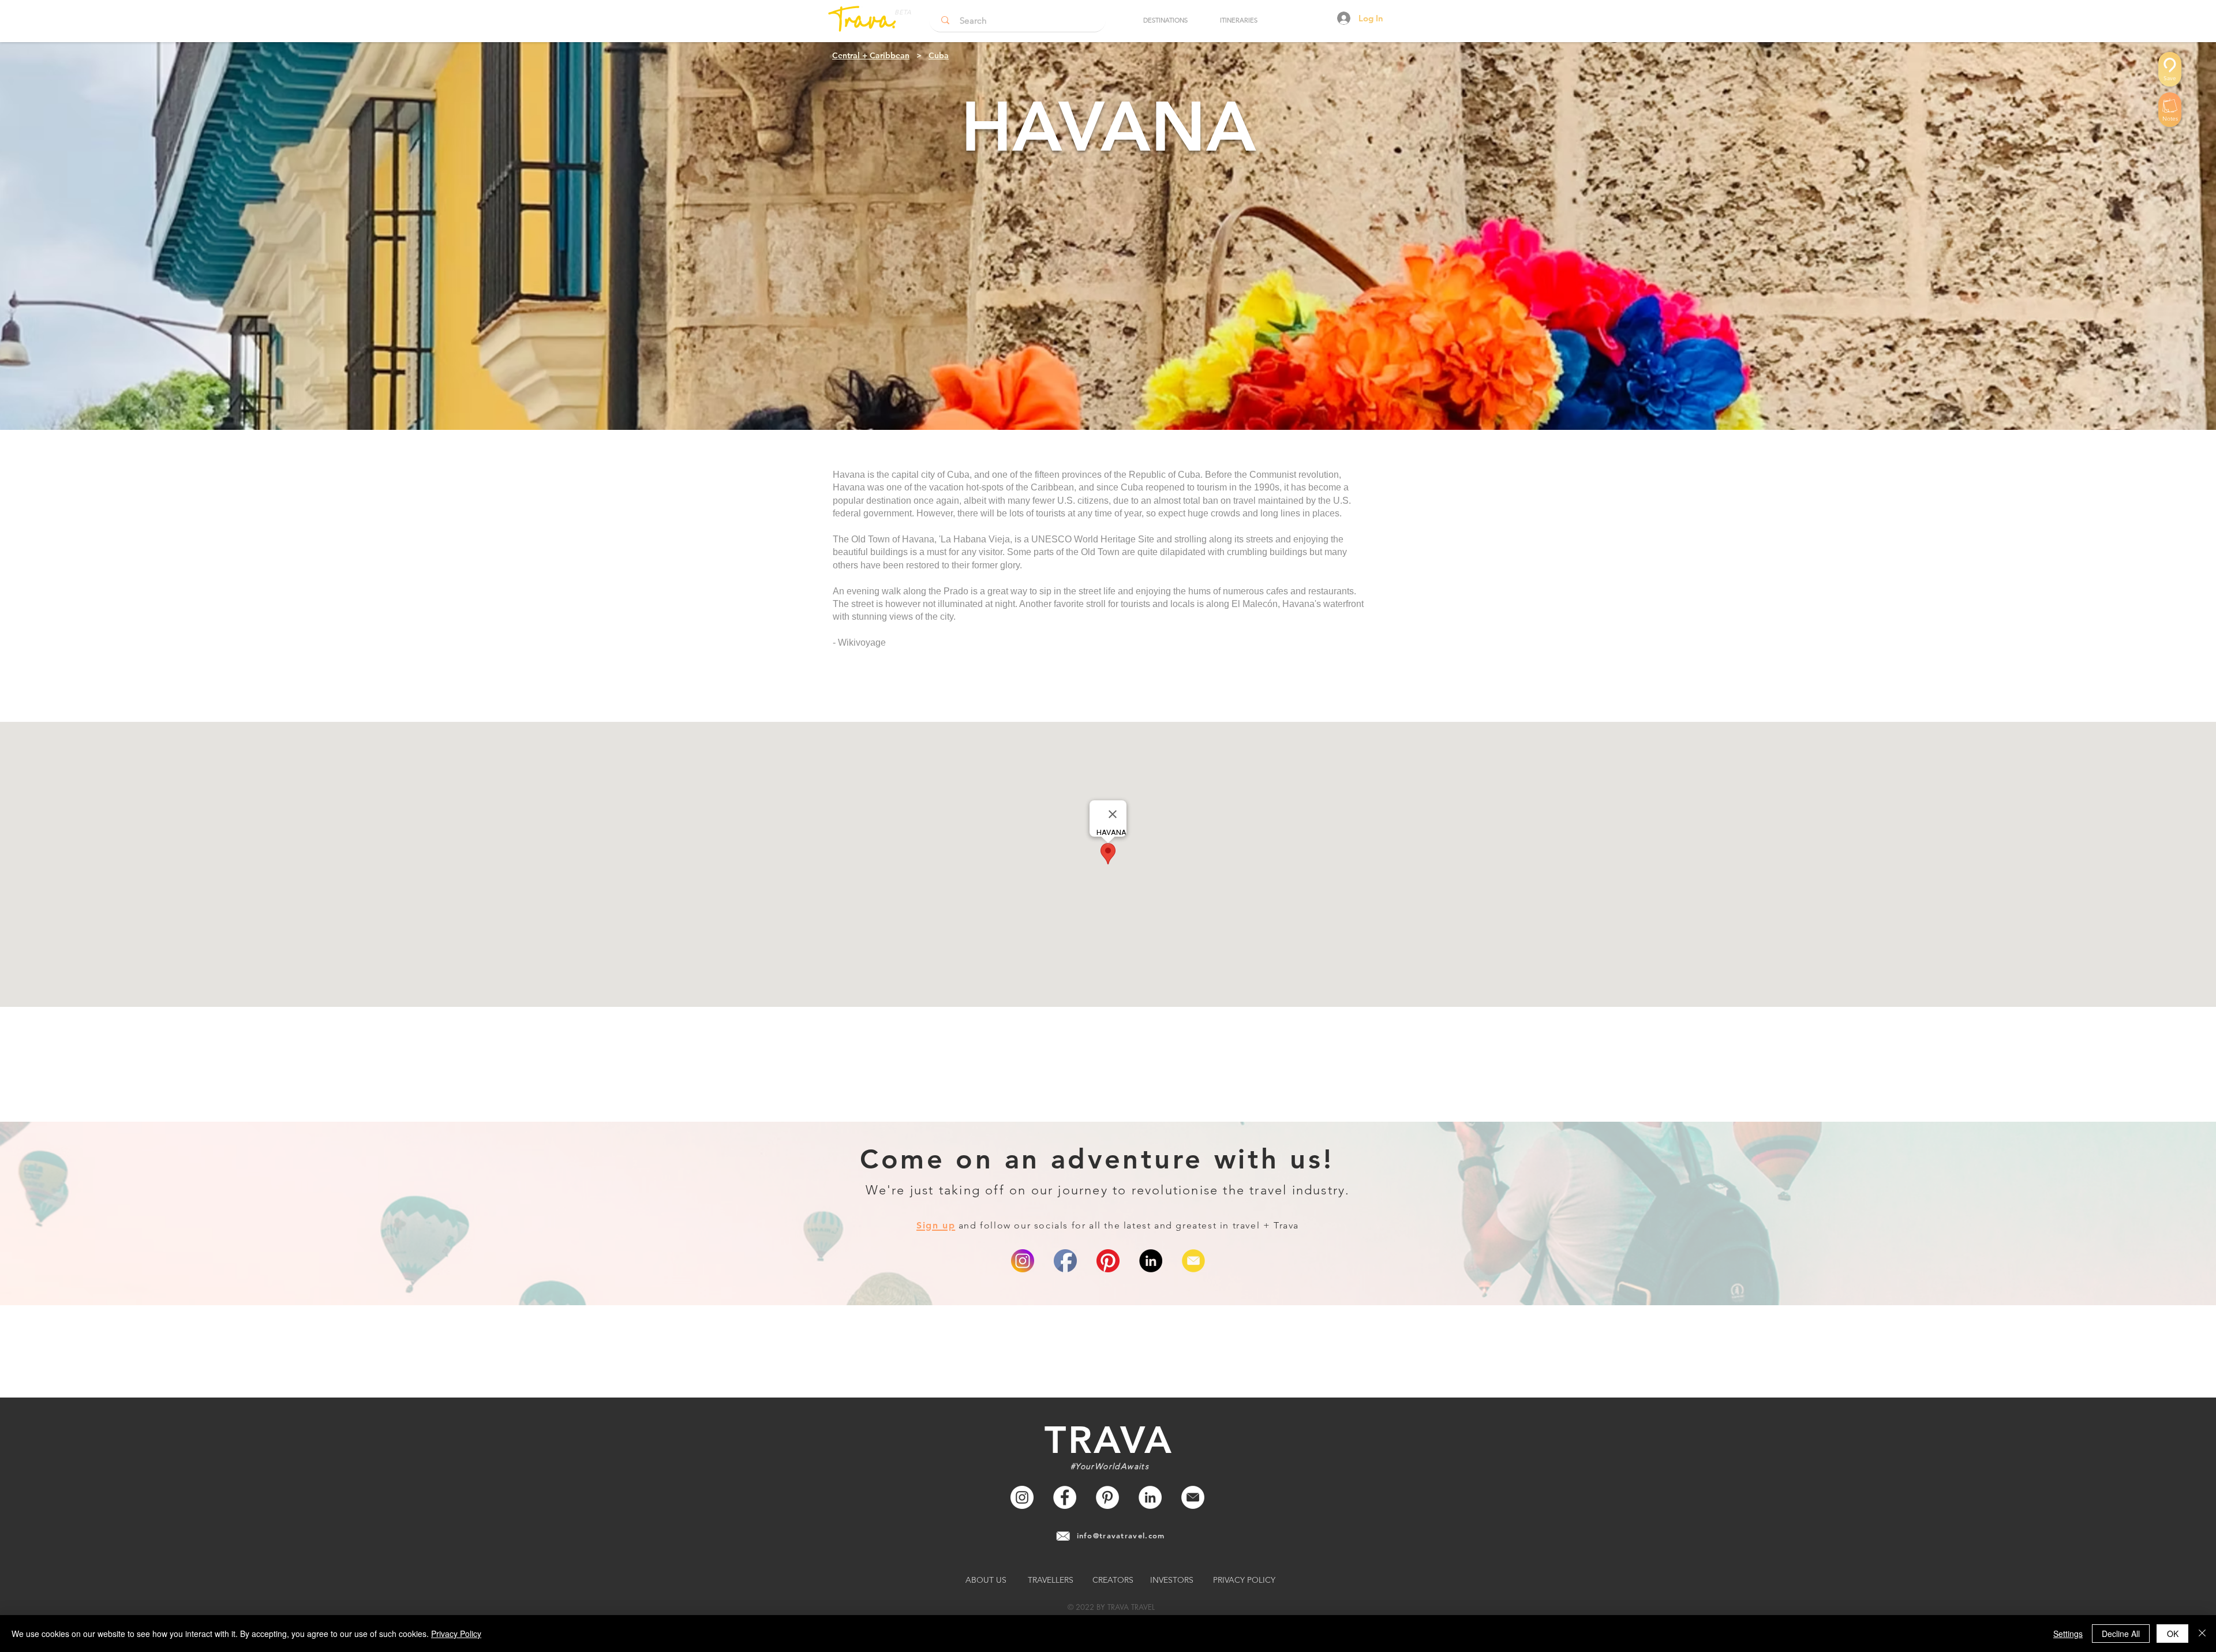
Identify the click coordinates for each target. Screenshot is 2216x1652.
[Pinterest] (1108, 1261)
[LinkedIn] (1151, 1261)
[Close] (2202, 1634)
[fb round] (1065, 1261)
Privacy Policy (456, 1634)
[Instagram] (1022, 1497)
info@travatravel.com (1121, 1535)
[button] (1165, 20)
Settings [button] (2068, 1634)
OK (2173, 1634)
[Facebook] (1065, 1497)
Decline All (2121, 1634)
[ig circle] (1023, 1261)
